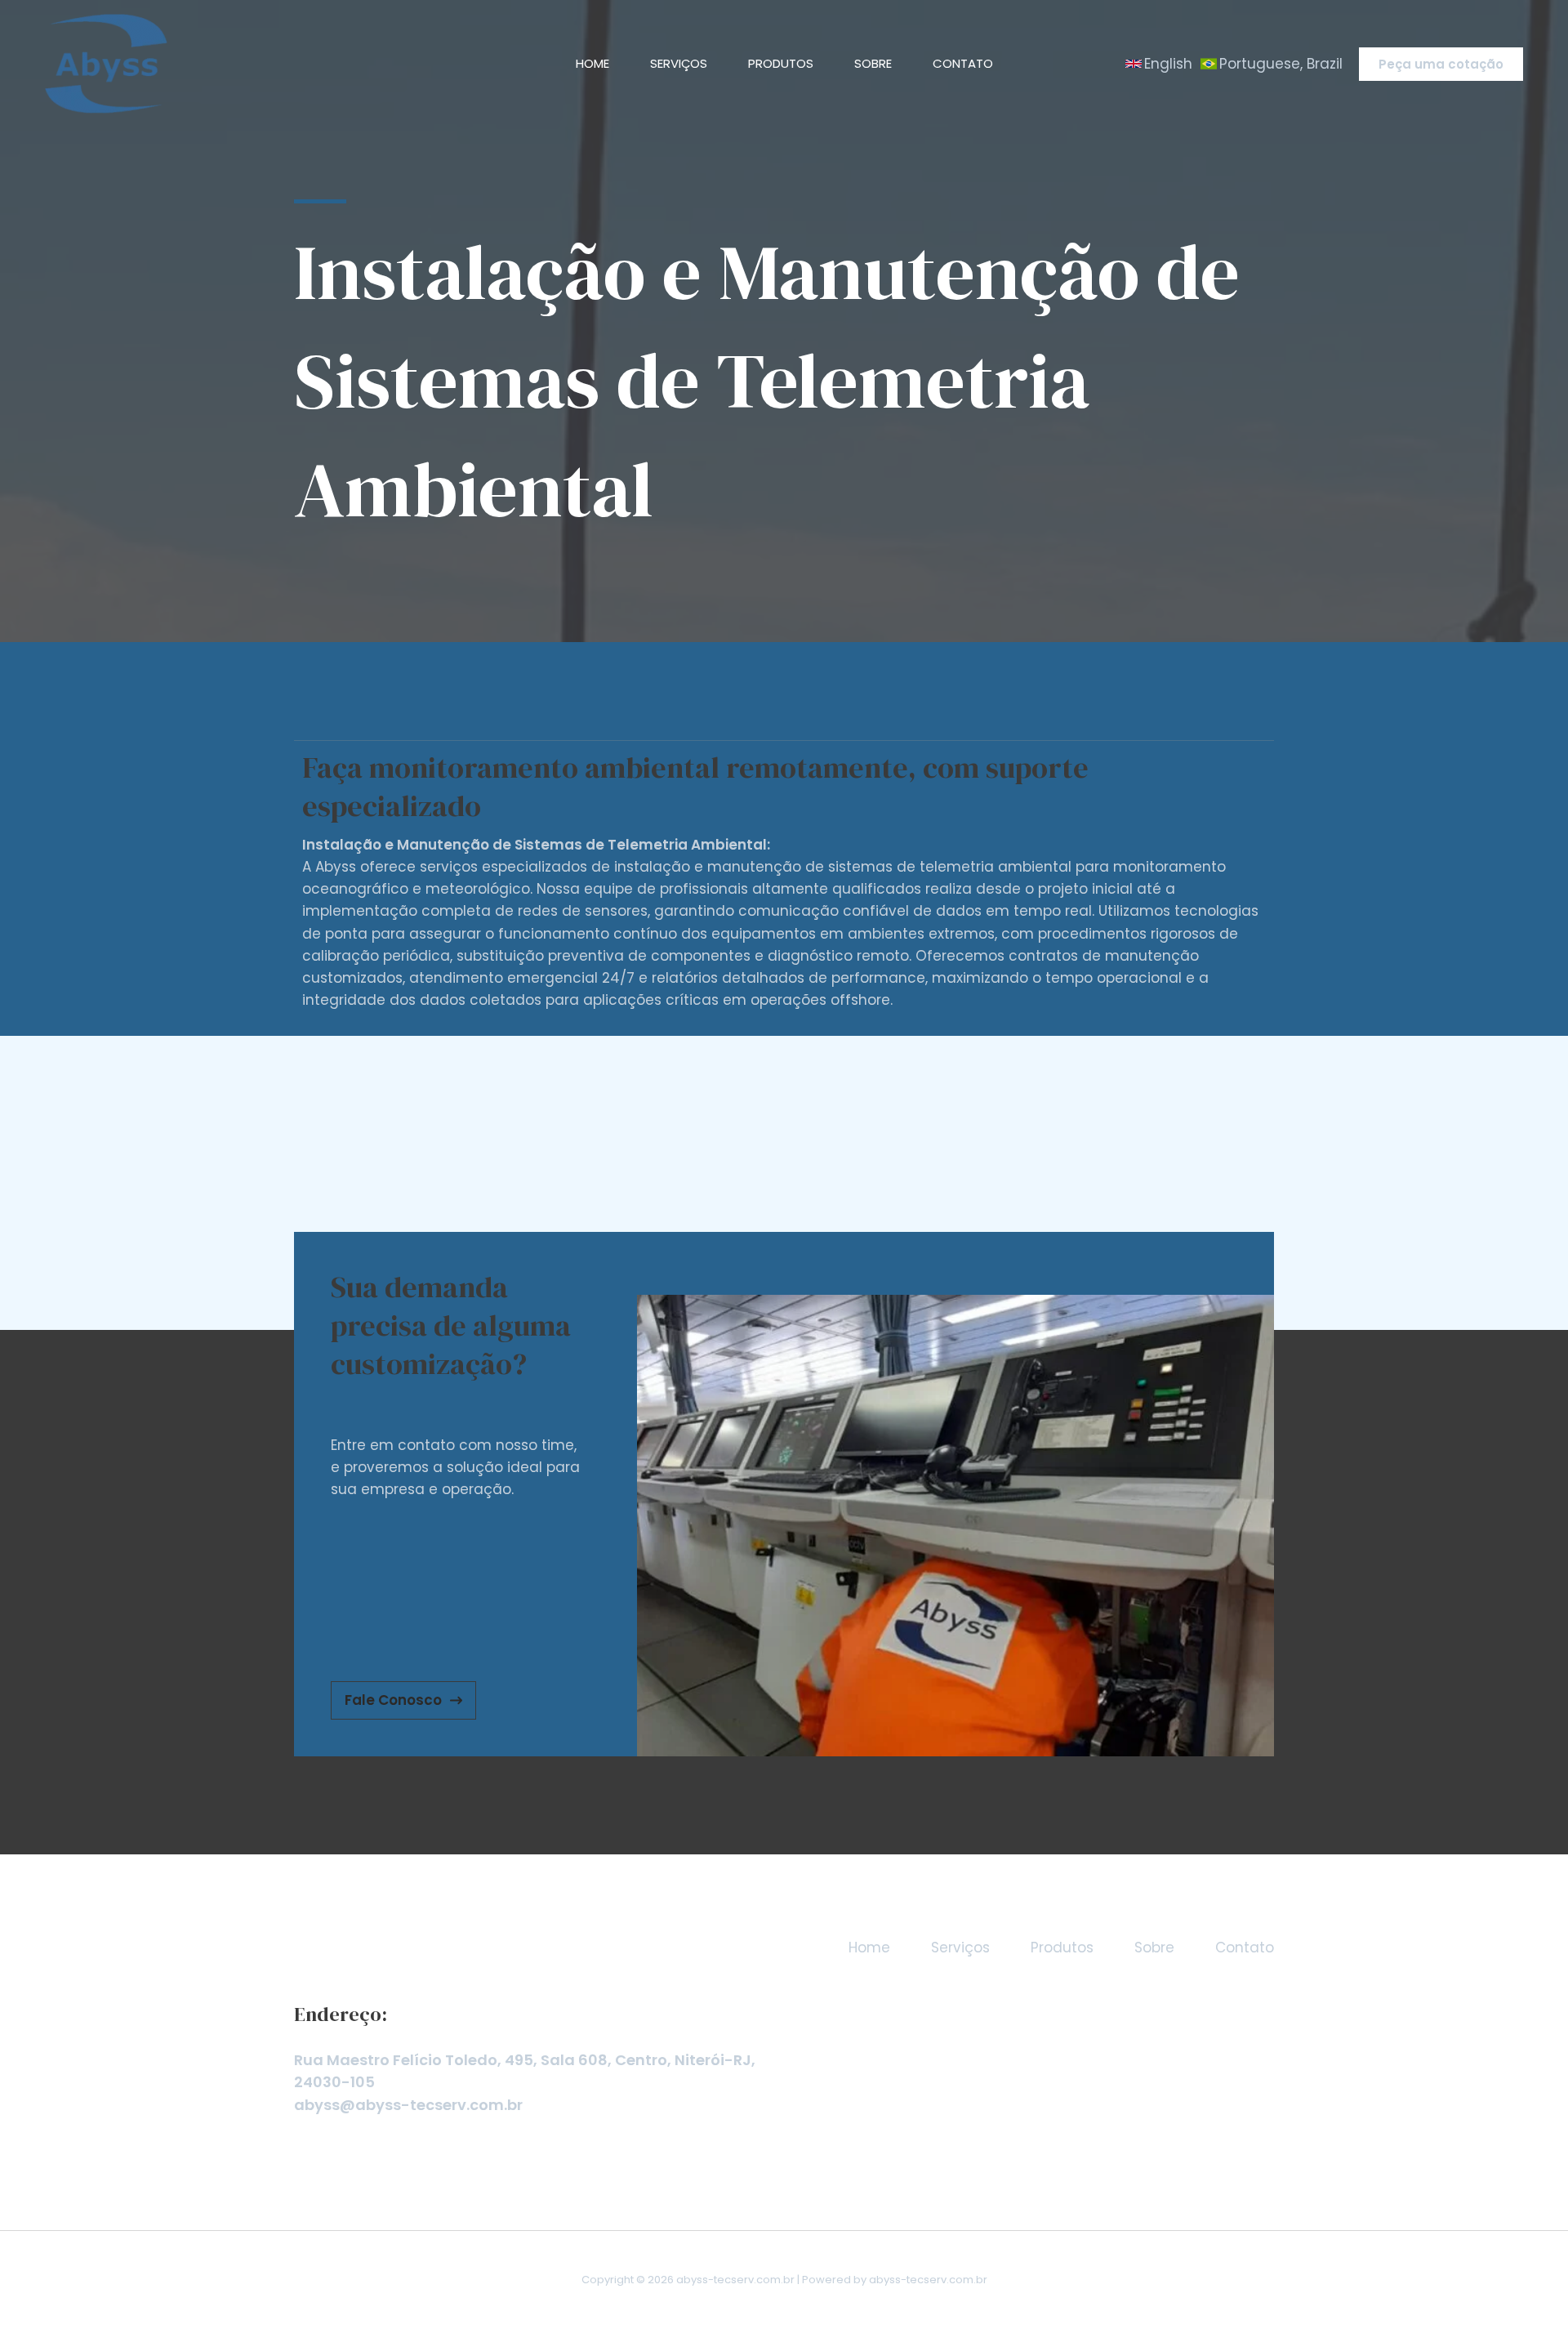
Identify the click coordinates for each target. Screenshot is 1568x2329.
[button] (1159, 64)
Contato (963, 63)
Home (592, 63)
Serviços (679, 63)
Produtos (781, 63)
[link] (1272, 64)
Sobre (873, 63)
